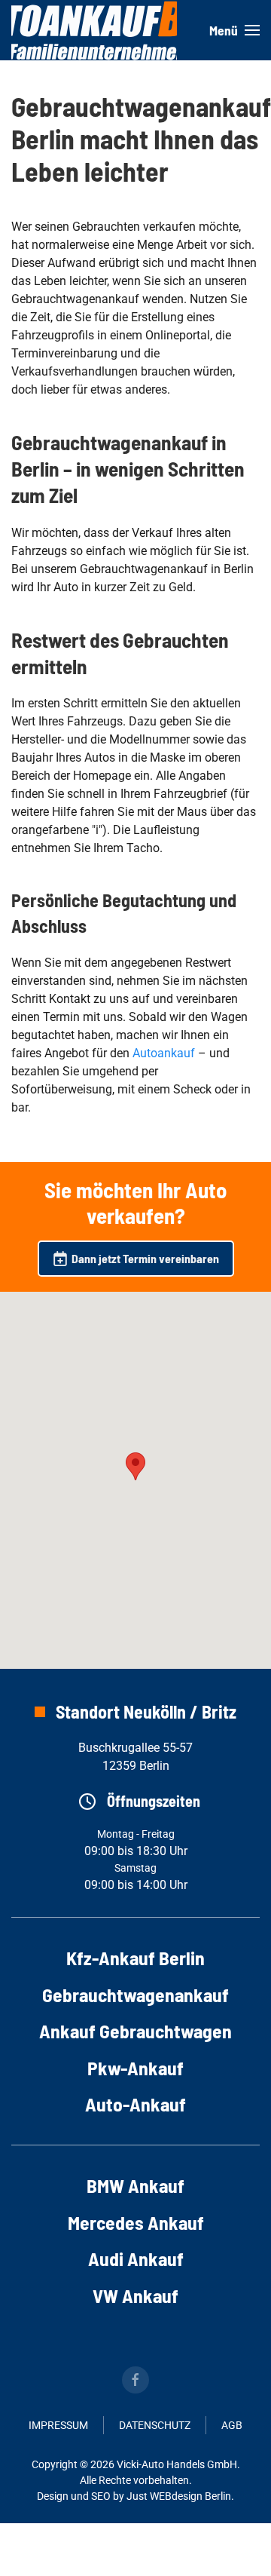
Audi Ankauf (136, 2258)
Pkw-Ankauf (135, 2067)
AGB (232, 2425)
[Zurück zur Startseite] (94, 30)
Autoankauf (164, 1053)
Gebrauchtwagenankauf (135, 1994)
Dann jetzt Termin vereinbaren (145, 1258)
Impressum (58, 2425)
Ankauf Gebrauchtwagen (135, 2030)
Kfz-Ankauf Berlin (135, 1957)
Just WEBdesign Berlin (179, 2496)
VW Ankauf (135, 2295)
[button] (234, 30)
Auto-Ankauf (135, 2104)
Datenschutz (155, 2425)
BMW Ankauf (135, 2185)
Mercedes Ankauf (136, 2222)
